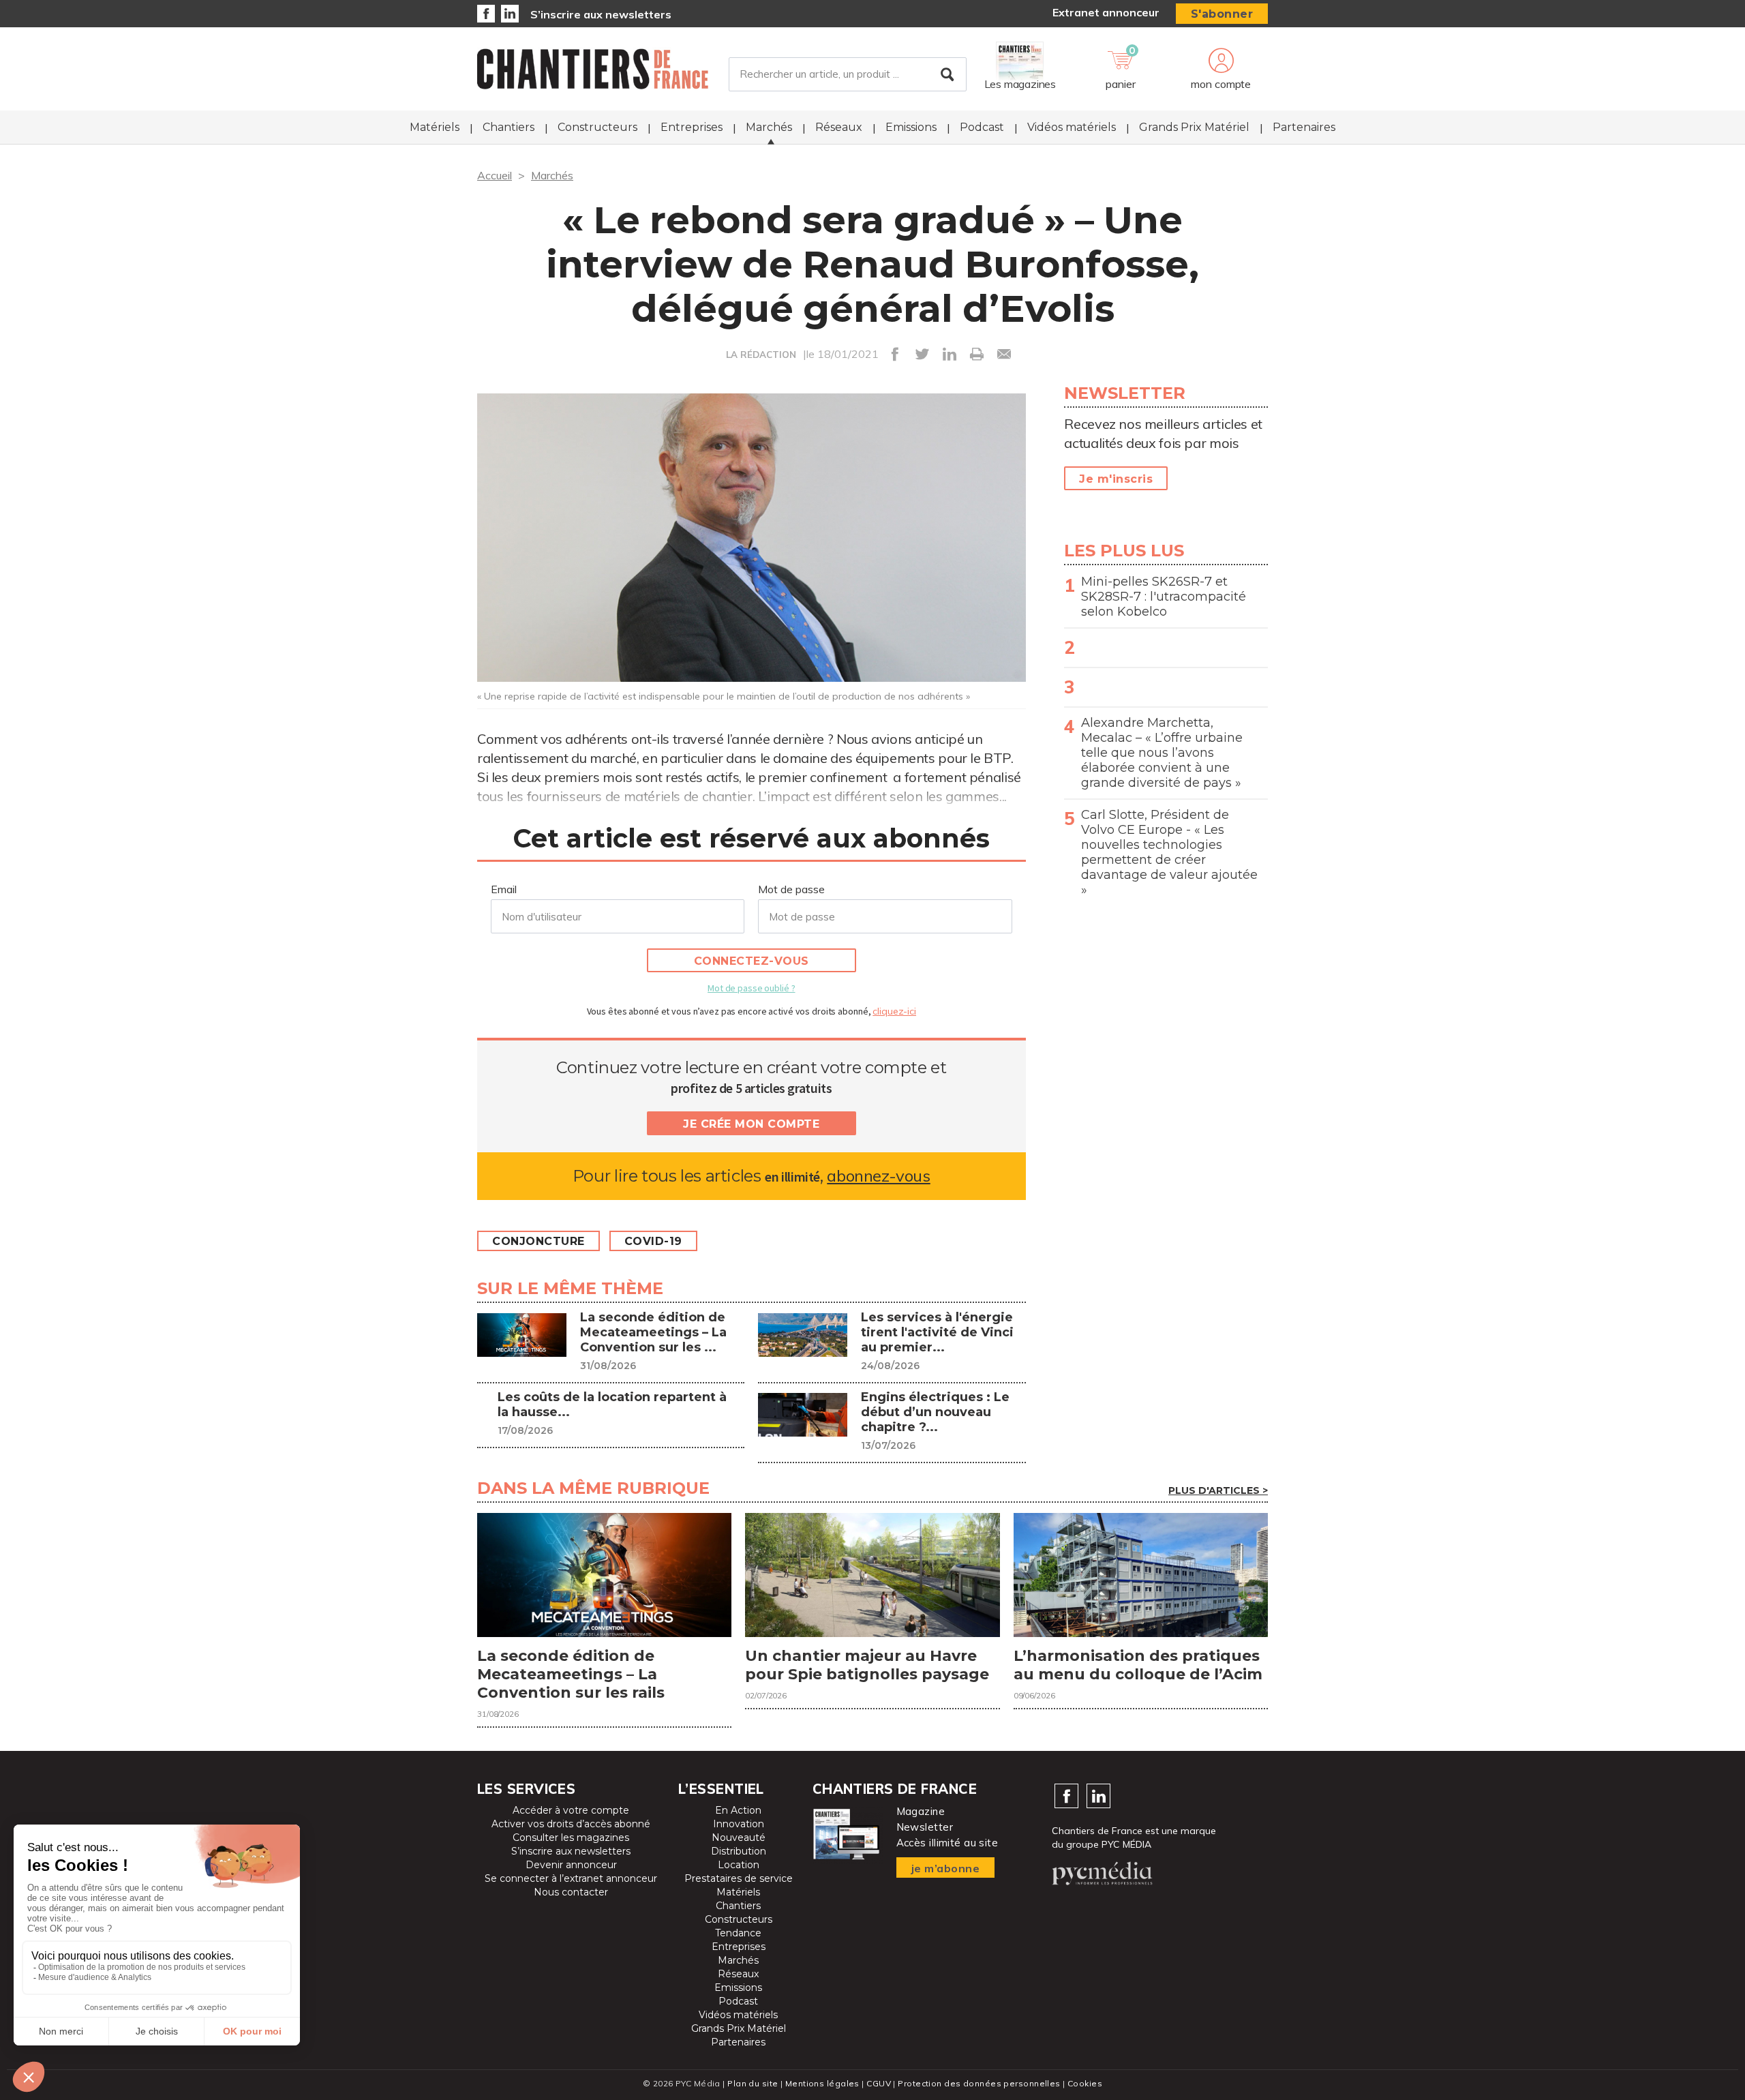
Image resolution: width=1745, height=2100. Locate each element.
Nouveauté (739, 1837)
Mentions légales (822, 2083)
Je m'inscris (1116, 479)
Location (739, 1865)
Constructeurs (597, 127)
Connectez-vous (752, 961)
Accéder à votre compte (571, 1810)
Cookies (1085, 2083)
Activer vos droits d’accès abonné (571, 1824)
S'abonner (1222, 14)
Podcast (982, 127)
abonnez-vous (878, 1176)
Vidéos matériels (1072, 127)
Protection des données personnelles (979, 2083)
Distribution (739, 1851)
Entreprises (692, 127)
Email (504, 889)
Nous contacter (571, 1892)
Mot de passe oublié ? (751, 988)
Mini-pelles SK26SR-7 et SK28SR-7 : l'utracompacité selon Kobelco (1164, 597)
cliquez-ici (894, 1011)
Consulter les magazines (571, 1837)
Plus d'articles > (1218, 1490)
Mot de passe (791, 889)
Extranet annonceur (1106, 12)
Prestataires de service (739, 1878)
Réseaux (839, 127)
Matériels (435, 127)
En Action (738, 1810)
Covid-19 (653, 1241)
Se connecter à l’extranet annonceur (571, 1878)
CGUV (879, 2083)
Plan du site (753, 2083)
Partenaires (1304, 127)
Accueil (495, 175)
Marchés (769, 127)
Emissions (911, 127)
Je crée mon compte (751, 1124)
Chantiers (509, 127)
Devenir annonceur (571, 1865)
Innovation (739, 1824)
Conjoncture (538, 1241)
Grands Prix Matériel (1194, 127)
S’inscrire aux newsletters (601, 14)
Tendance (738, 1933)
